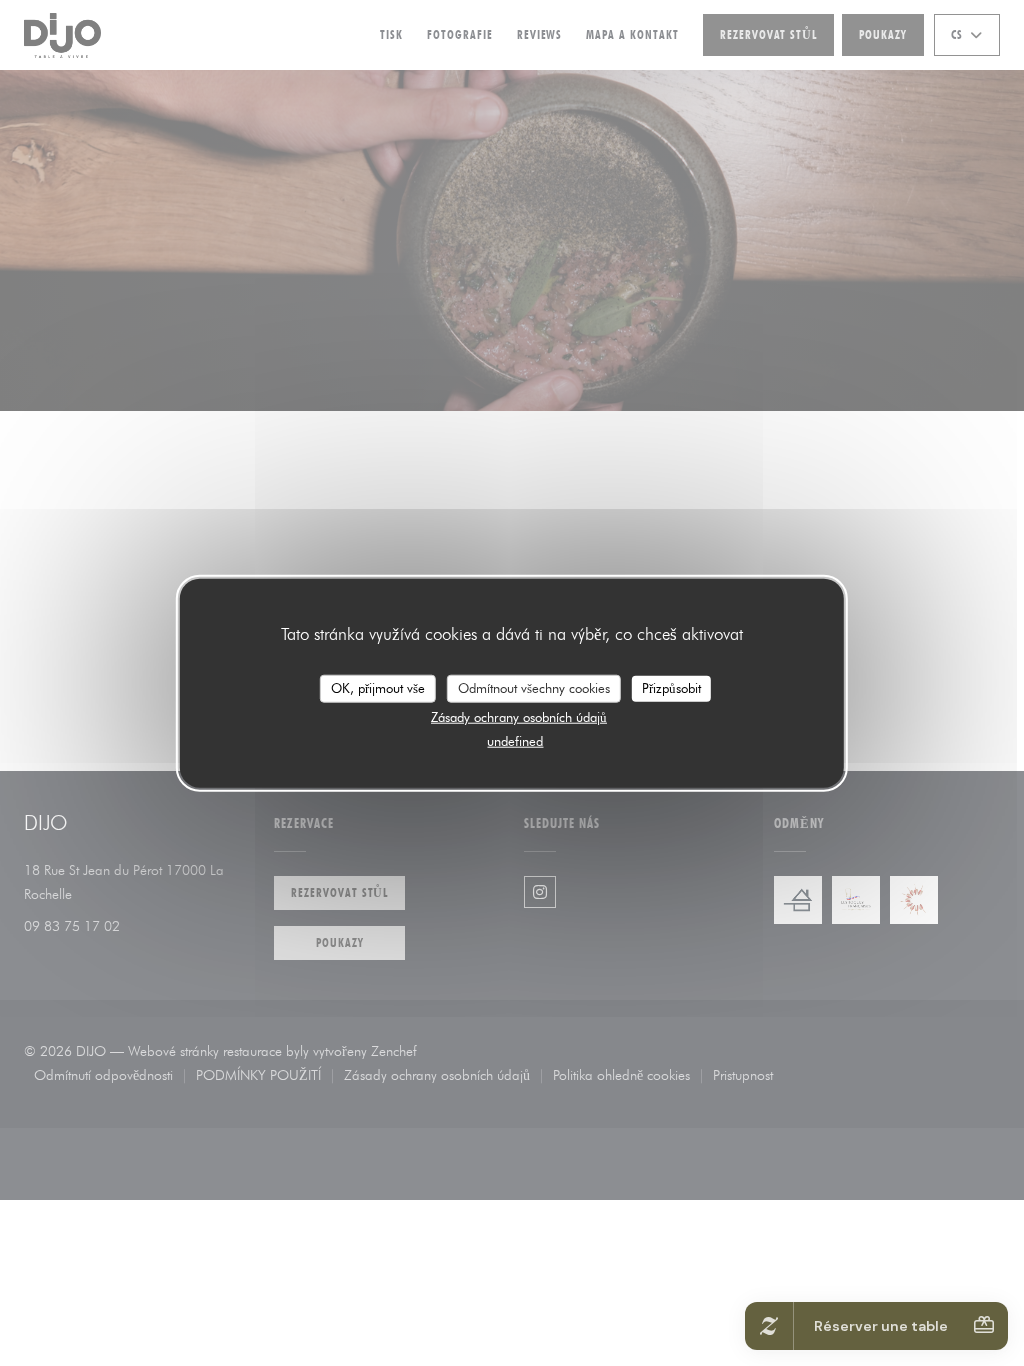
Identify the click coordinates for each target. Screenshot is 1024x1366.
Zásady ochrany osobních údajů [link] (519, 716)
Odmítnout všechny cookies (534, 688)
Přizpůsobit (671, 688)
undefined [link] (515, 740)
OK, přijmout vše (378, 688)
